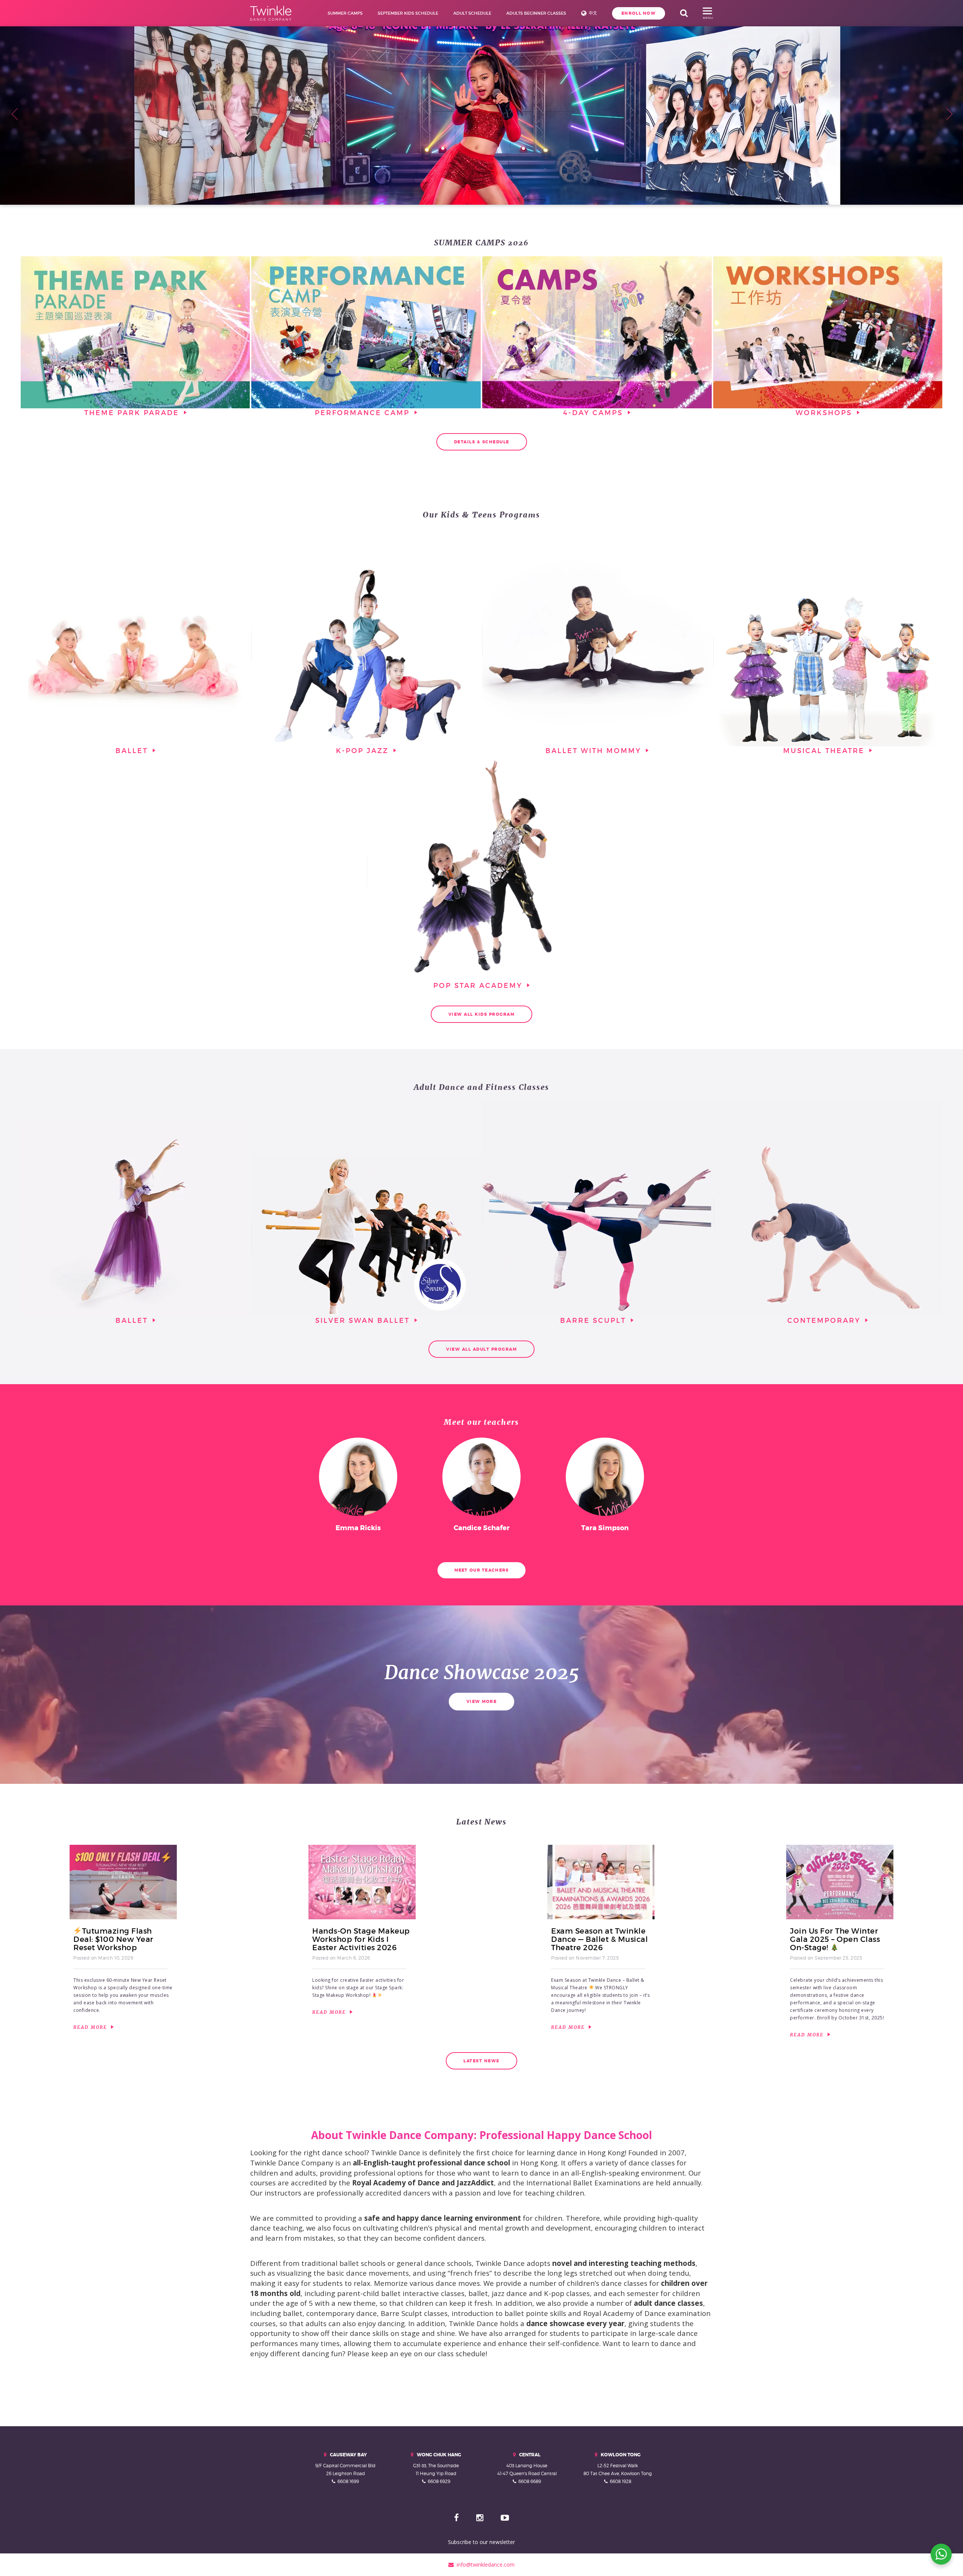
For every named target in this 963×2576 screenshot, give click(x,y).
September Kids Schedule (408, 13)
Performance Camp (364, 413)
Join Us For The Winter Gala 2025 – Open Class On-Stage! (835, 1939)
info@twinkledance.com (484, 2565)
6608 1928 (620, 2481)
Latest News (481, 2061)
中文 (593, 13)
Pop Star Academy (479, 986)
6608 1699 (348, 2481)
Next (949, 113)
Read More (91, 2027)
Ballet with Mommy (595, 751)
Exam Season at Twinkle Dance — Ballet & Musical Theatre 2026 (599, 1939)
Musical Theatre (825, 751)
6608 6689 (530, 2481)
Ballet (133, 751)
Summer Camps (345, 13)
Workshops (825, 413)
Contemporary (825, 1320)
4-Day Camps (595, 413)
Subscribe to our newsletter (481, 2542)
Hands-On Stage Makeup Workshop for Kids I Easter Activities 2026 (361, 1939)
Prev (14, 113)
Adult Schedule (472, 13)
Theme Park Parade (133, 413)
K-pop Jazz (364, 751)
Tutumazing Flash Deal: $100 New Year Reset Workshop (113, 1939)
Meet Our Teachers (482, 1570)
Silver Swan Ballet (364, 1320)
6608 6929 (439, 2481)
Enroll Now (639, 13)
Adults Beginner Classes (536, 13)
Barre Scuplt (595, 1320)
